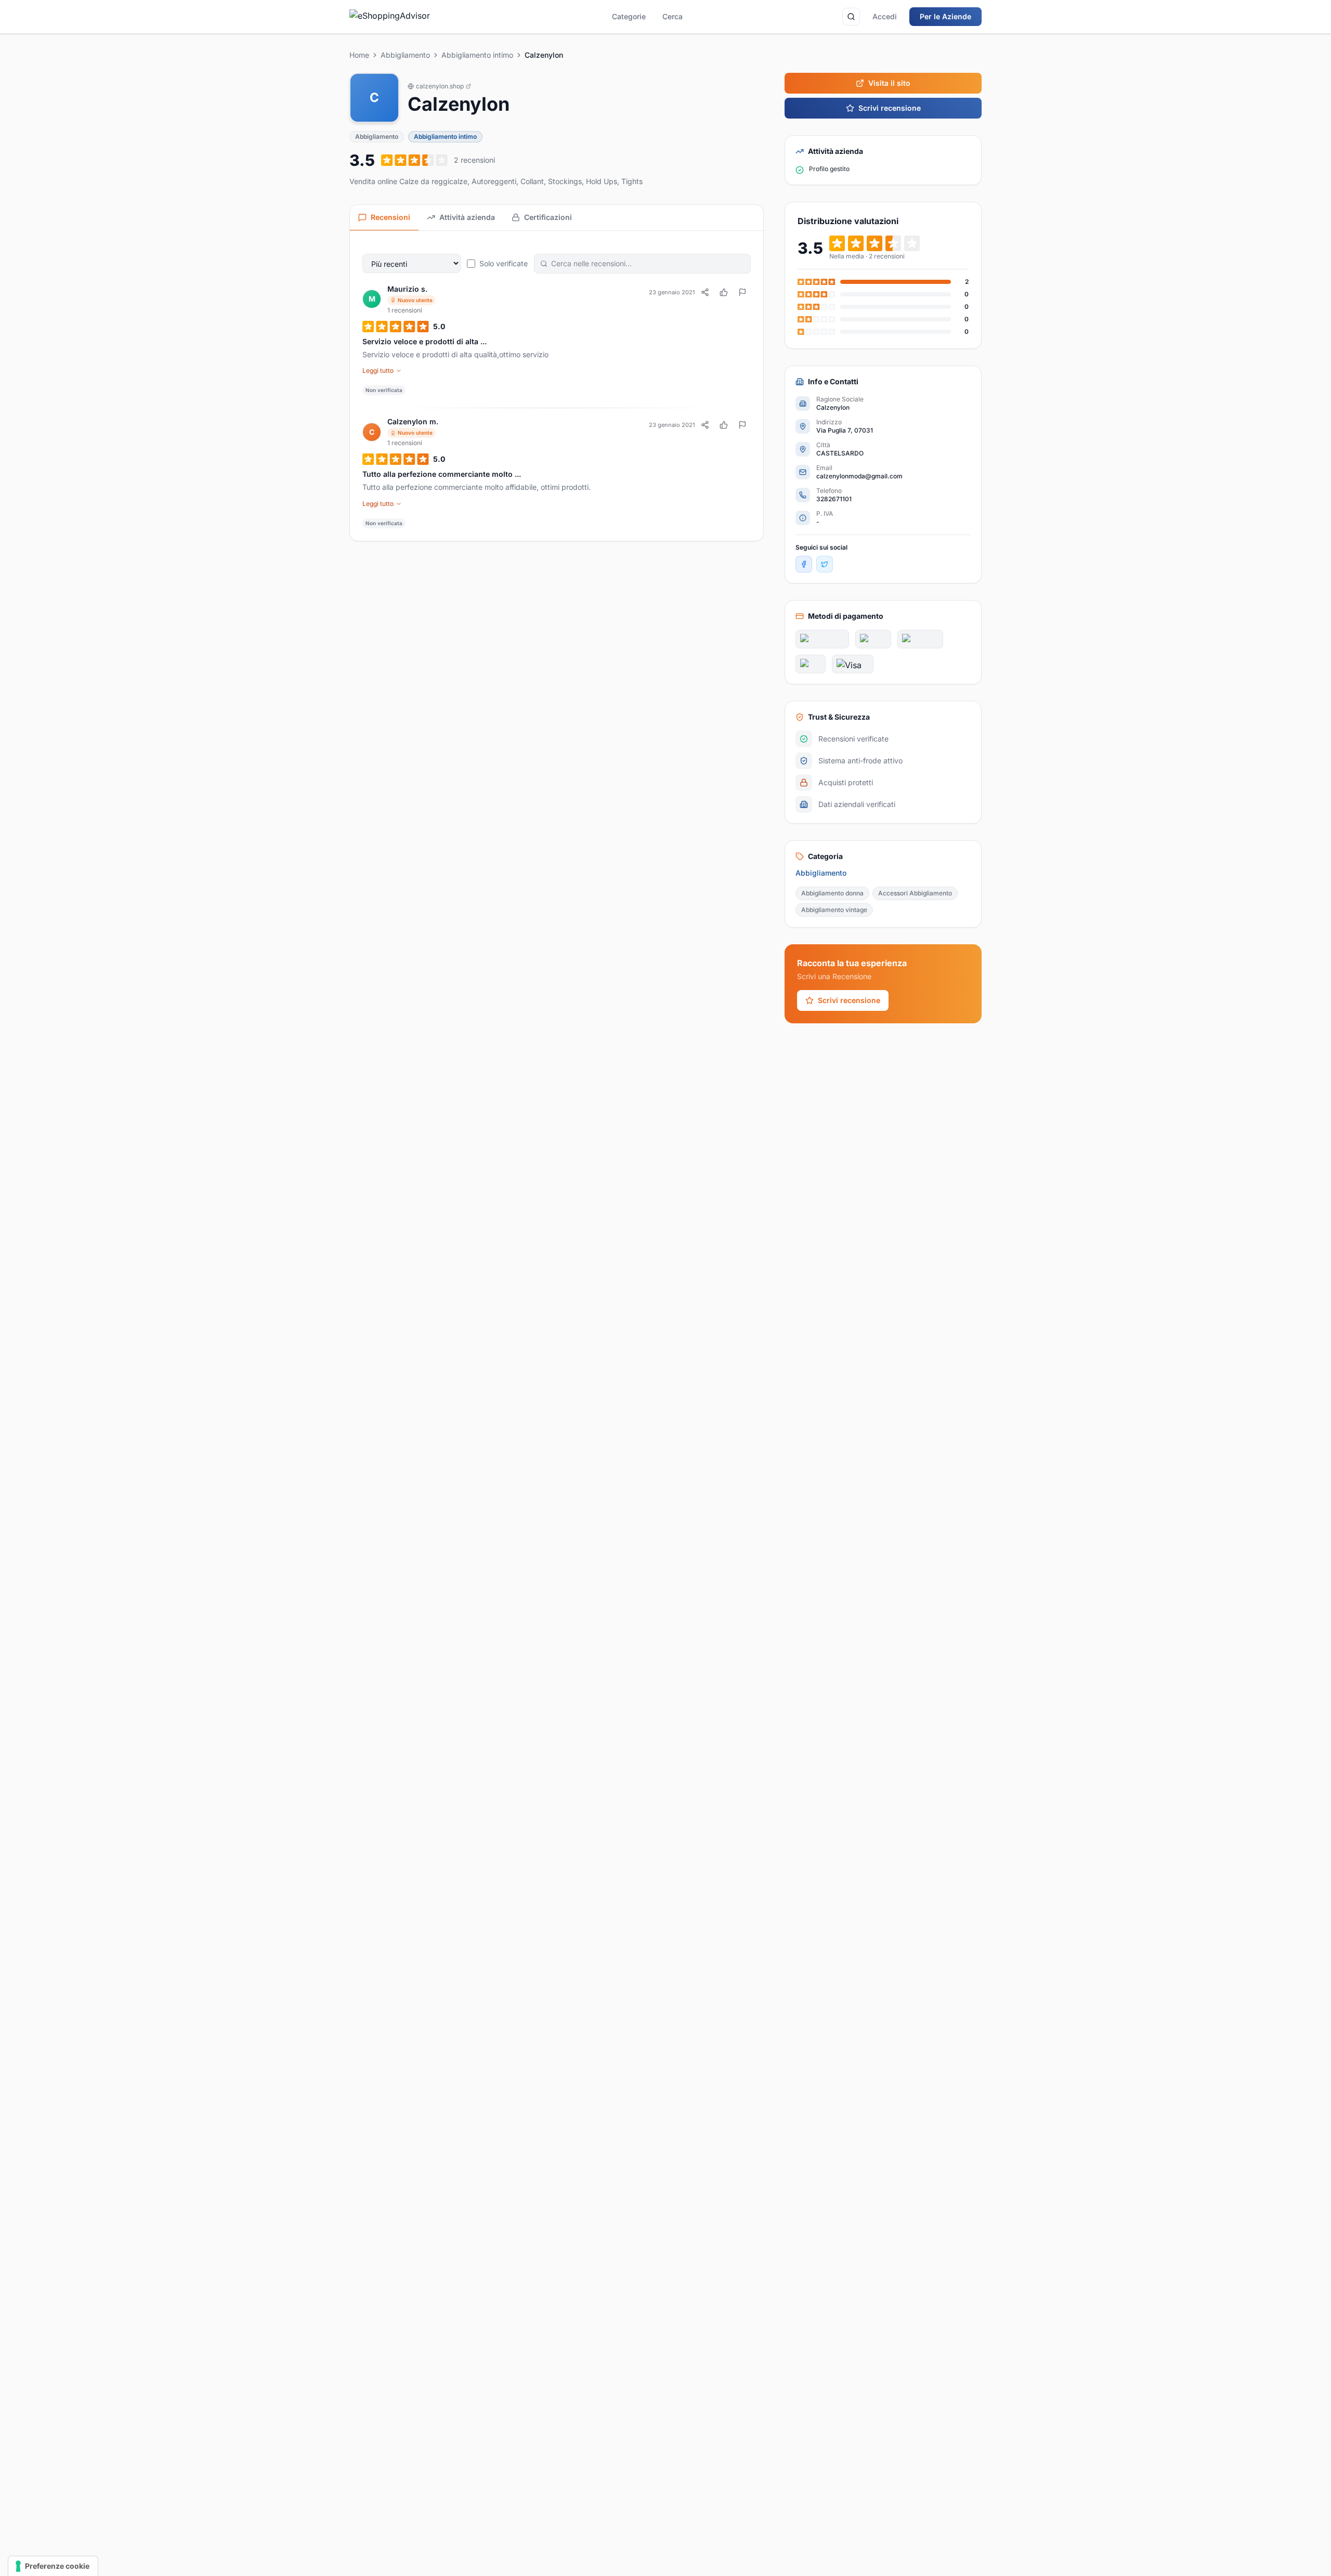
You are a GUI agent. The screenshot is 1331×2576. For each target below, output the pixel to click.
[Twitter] (825, 564)
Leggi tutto (378, 370)
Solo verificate (504, 263)
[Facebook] (804, 564)
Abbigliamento (405, 55)
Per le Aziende (945, 16)
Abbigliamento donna (832, 893)
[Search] (851, 17)
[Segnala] (742, 292)
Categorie (629, 16)
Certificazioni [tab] (548, 217)
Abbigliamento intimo (477, 55)
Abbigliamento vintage (834, 910)
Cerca (673, 16)
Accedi (885, 16)
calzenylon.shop (440, 86)
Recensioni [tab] (390, 217)
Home (359, 55)
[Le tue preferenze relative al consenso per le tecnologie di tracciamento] (53, 2566)
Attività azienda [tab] (467, 217)
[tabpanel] (557, 386)
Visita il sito (889, 83)
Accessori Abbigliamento (915, 893)
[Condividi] (705, 292)
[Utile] (724, 292)
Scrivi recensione (890, 108)
